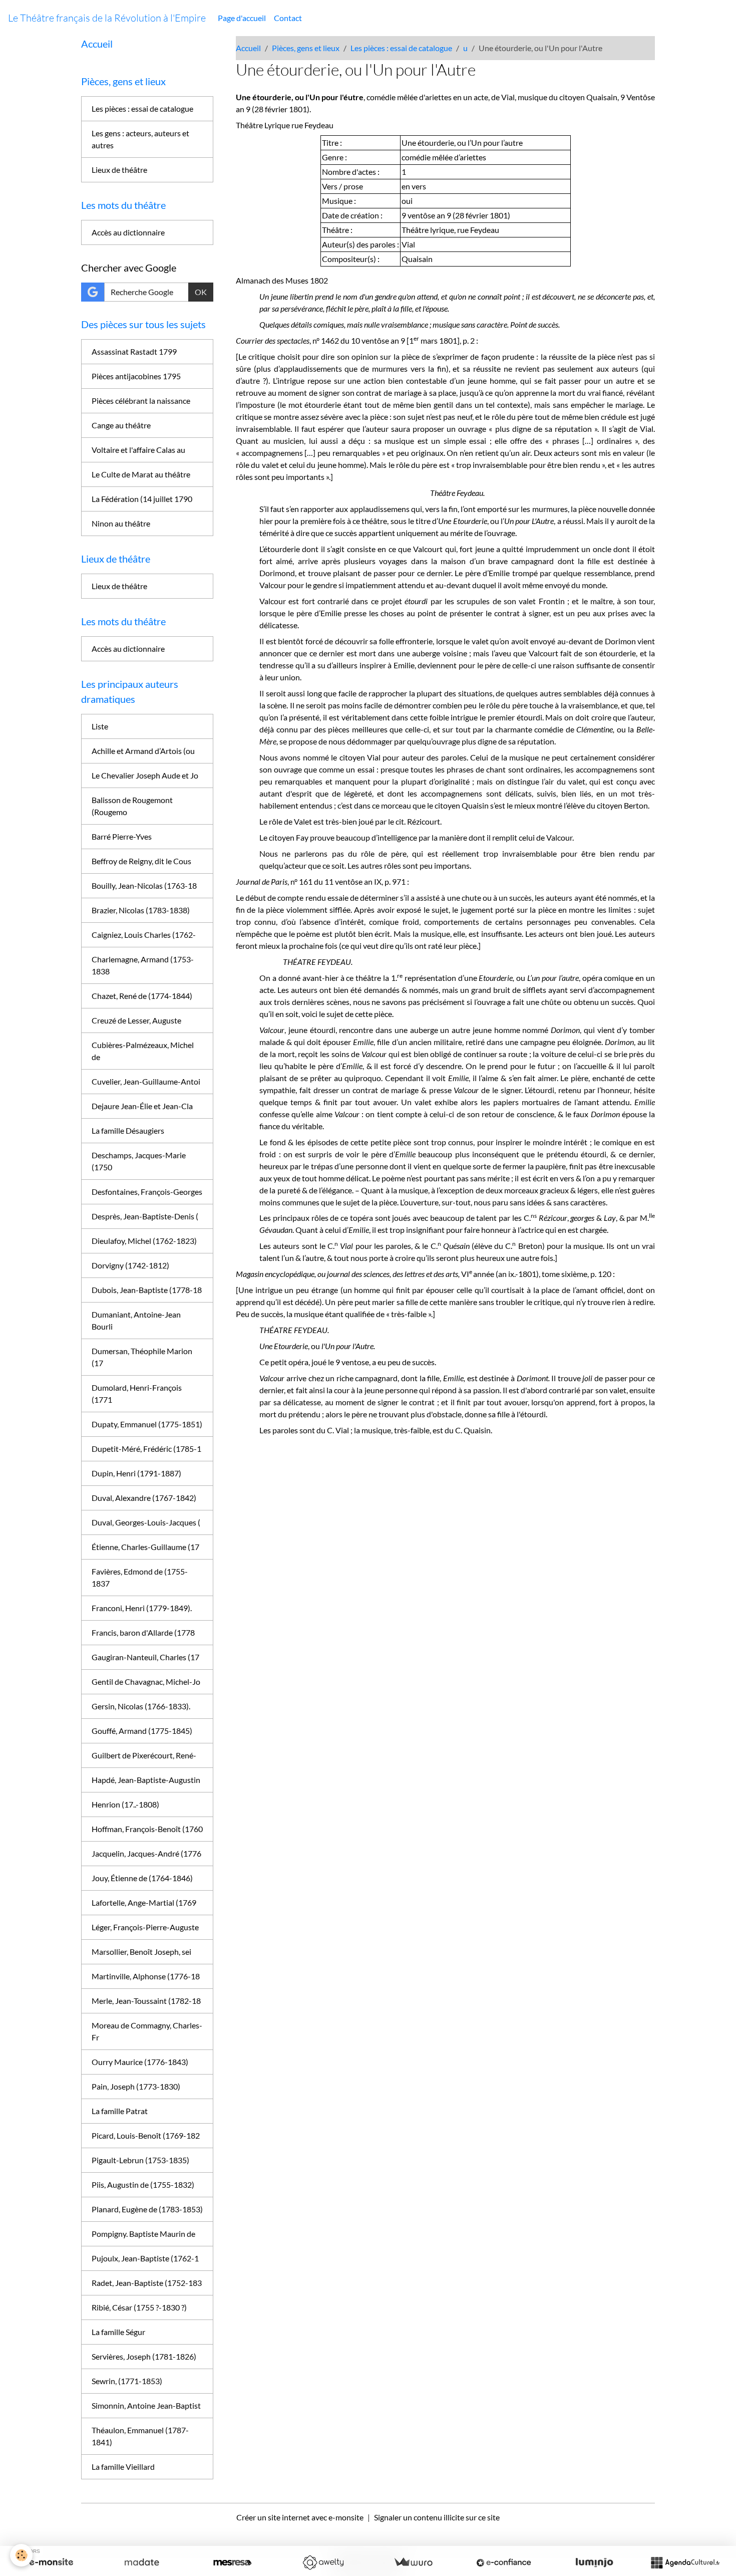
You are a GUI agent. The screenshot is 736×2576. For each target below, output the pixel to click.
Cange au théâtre (121, 425)
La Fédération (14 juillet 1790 (142, 499)
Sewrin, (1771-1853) (127, 2381)
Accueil (248, 48)
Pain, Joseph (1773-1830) (136, 2086)
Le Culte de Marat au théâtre (141, 474)
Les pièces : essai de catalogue (401, 48)
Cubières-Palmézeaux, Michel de (143, 1051)
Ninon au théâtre (121, 523)
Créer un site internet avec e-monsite (300, 2517)
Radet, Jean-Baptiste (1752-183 (147, 2283)
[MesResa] (232, 2562)
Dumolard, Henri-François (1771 (137, 1393)
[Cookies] (21, 2555)
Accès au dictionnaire (128, 232)
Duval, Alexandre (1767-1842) (144, 1498)
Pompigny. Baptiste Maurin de (143, 2234)
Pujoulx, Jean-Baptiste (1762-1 (145, 2258)
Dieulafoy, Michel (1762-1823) (144, 1241)
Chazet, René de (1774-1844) (142, 996)
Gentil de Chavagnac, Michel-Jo (146, 1682)
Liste (100, 726)
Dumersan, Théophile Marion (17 (142, 1357)
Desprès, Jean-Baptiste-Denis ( (145, 1216)
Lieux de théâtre (119, 170)
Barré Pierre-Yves (122, 836)
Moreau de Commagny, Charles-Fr (147, 2031)
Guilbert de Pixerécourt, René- (144, 1755)
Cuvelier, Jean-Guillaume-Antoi (146, 1081)
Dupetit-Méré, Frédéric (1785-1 (146, 1449)
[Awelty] (323, 2562)
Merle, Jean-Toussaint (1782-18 (146, 2001)
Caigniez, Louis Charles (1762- (144, 935)
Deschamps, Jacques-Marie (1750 (139, 1161)
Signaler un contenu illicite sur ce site (437, 2517)
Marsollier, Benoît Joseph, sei (141, 1952)
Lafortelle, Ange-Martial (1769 (144, 1902)
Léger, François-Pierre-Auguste (145, 1927)
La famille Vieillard (123, 2467)
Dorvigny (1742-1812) (130, 1265)
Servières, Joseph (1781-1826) (144, 2356)
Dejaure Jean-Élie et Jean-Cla (142, 1106)
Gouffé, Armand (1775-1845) (142, 1731)
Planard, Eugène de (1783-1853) (147, 2209)
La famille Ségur (118, 2332)
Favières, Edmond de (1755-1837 (140, 1577)
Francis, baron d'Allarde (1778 (143, 1632)
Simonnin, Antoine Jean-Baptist (146, 2405)
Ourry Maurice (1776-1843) (140, 2062)
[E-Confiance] (504, 2562)
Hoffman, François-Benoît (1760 (147, 1829)
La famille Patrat (120, 2111)
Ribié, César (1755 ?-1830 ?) (139, 2307)
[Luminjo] (594, 2562)
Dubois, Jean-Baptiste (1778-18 (147, 1290)
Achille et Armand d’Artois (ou (143, 751)
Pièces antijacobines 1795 (136, 376)
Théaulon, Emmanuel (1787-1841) (140, 2436)
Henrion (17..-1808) (125, 1804)
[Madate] (142, 2562)
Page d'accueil (242, 18)
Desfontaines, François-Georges (147, 1192)
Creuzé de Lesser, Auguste (136, 1020)
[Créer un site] (51, 2562)
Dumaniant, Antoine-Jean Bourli (136, 1320)
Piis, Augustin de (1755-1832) (143, 2184)
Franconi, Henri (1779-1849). (142, 1608)
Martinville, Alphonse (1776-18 (146, 1976)
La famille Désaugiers (128, 1130)
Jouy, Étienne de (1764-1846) (142, 1878)
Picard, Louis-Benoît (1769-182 (146, 2135)
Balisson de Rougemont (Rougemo (132, 806)
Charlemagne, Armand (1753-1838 (143, 965)
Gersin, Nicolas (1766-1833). (141, 1706)
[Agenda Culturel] (685, 2562)
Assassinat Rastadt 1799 (134, 351)
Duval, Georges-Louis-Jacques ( (146, 1522)
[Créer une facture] (413, 2562)
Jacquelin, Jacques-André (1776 (146, 1853)
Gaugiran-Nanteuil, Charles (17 (145, 1657)
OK (201, 292)
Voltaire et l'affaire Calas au (138, 450)
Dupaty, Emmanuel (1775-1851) (147, 1424)
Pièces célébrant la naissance (141, 401)
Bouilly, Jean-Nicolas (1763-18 (144, 885)
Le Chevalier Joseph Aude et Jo (145, 775)
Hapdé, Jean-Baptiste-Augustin (146, 1780)
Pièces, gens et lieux (306, 48)
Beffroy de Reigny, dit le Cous (141, 861)
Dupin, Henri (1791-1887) (136, 1473)
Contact (288, 18)
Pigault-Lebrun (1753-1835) (140, 2160)
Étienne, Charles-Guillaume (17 (145, 1547)
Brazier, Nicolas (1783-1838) (141, 910)
